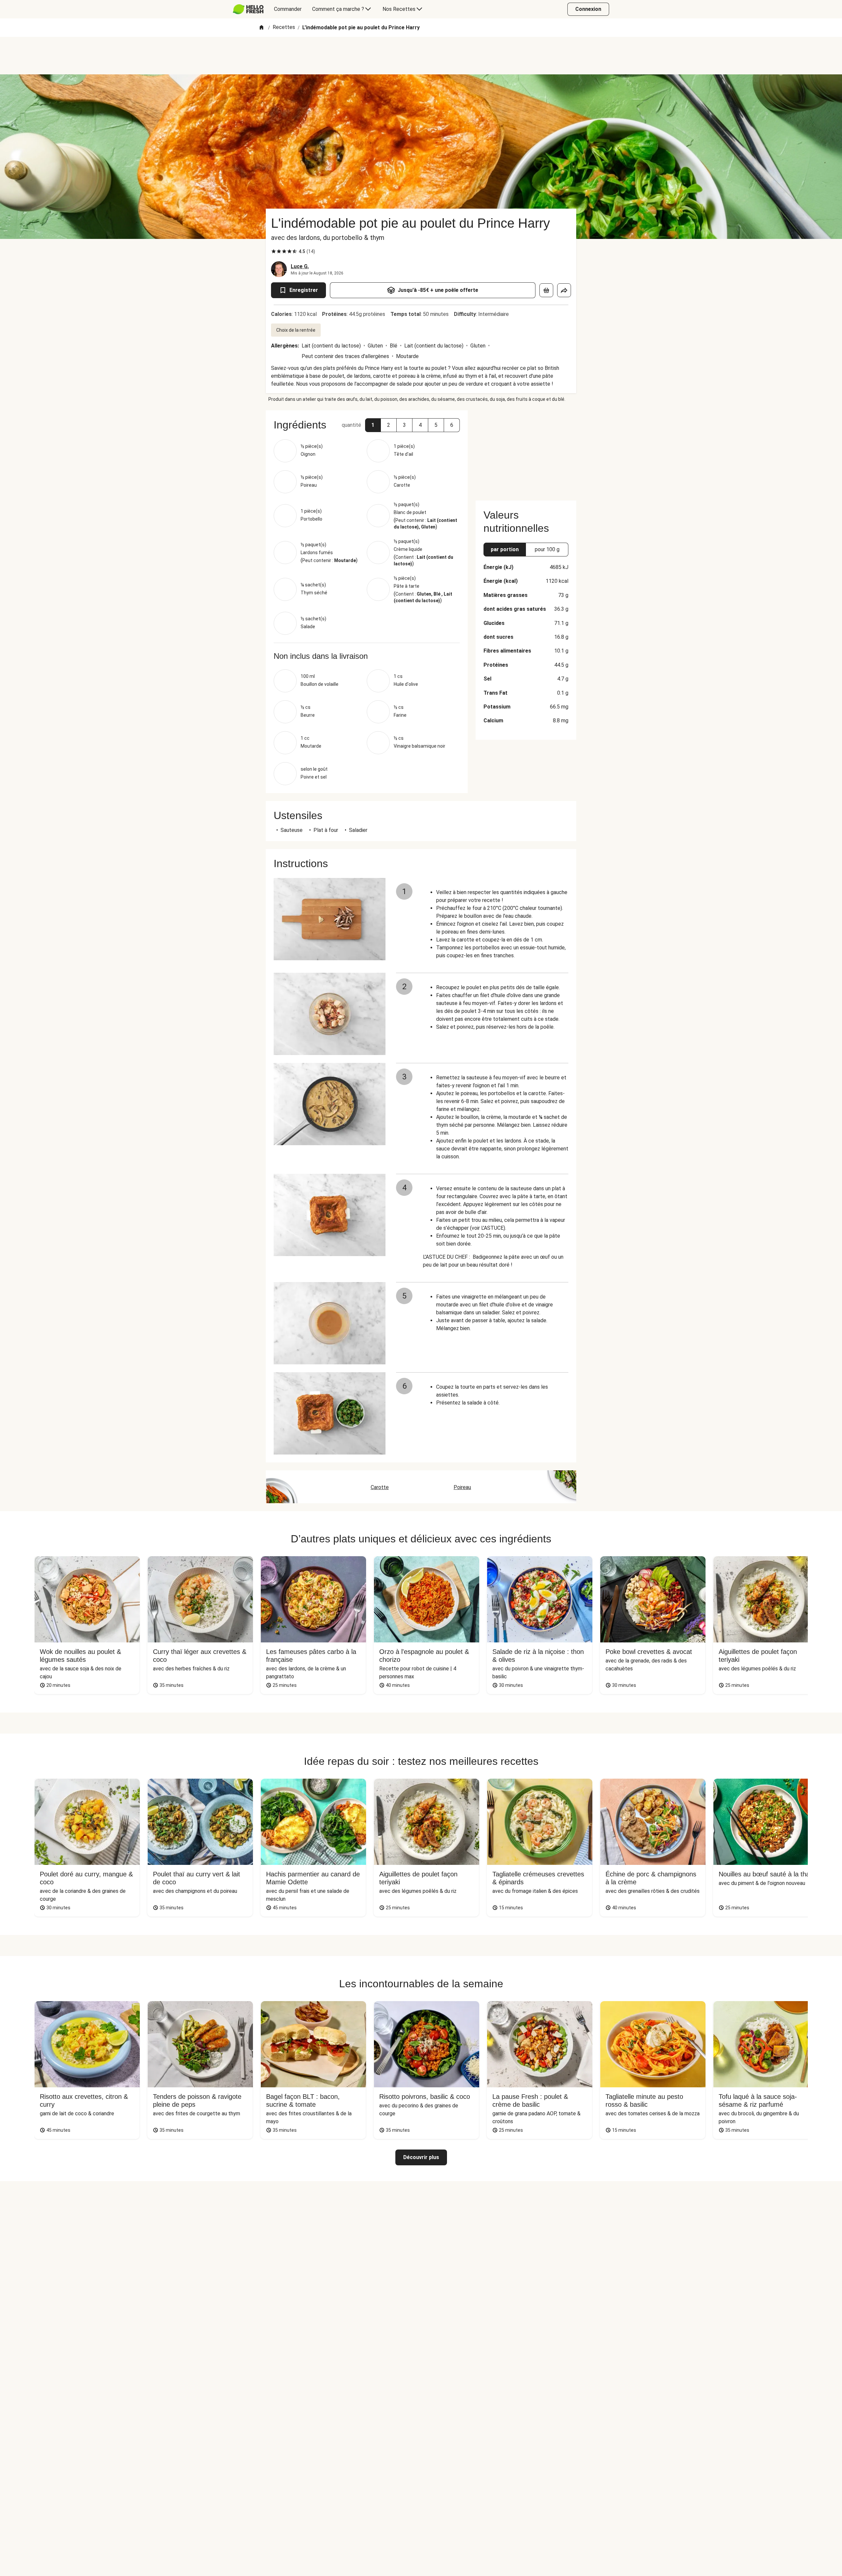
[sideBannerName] (526, 451)
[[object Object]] (546, 290)
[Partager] (564, 290)
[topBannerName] (421, 56)
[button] (373, 425)
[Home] (261, 28)
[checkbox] (274, 251)
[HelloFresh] (248, 9)
